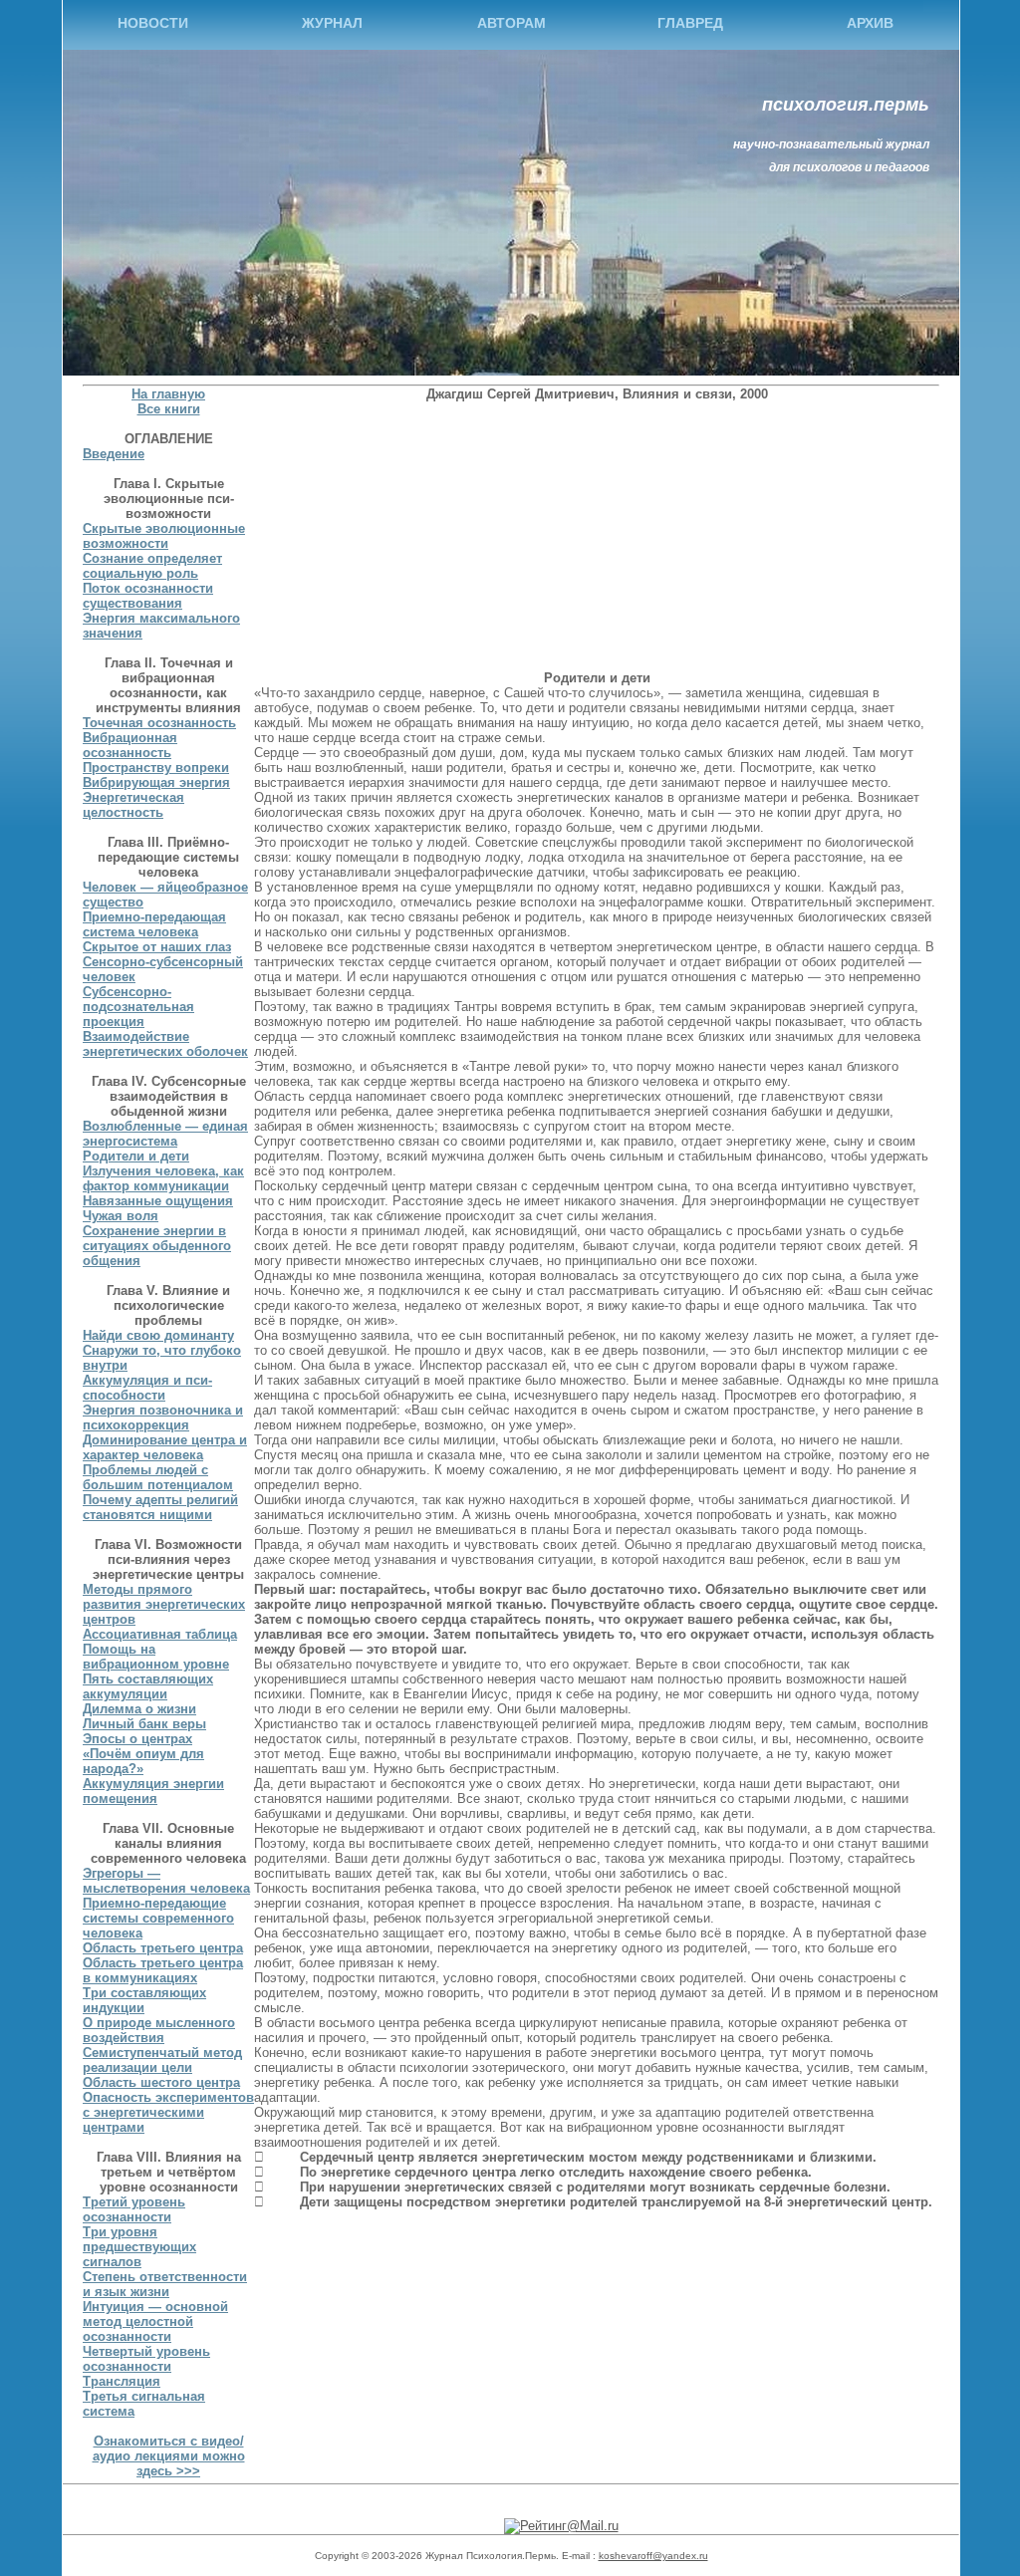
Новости (153, 23)
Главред (690, 23)
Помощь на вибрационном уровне (156, 1657)
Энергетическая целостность (133, 805)
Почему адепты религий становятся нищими (160, 1507)
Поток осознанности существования (148, 596)
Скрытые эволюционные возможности (164, 536)
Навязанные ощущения (158, 1201)
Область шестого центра (161, 2082)
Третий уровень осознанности (134, 2209)
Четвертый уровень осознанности (146, 2359)
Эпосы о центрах (137, 1739)
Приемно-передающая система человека (154, 924)
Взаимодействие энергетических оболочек (165, 1044)
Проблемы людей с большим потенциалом (158, 1477)
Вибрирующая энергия (156, 782)
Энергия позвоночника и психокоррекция (163, 1417)
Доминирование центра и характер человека (165, 1447)
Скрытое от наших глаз (157, 947)
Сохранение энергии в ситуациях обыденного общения (157, 1246)
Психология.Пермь (846, 105)
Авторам (511, 23)
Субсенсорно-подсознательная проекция (138, 1007)
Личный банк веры (144, 1724)
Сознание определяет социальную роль (152, 566)
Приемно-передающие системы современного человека (158, 1918)
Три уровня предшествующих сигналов (139, 2247)
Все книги (169, 409)
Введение (114, 454)
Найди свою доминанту (158, 1335)
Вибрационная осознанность (130, 745)
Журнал (332, 23)
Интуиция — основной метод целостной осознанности (155, 2321)
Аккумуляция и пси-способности (147, 1388)
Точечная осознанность (159, 723)
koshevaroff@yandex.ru (653, 2556)
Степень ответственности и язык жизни (165, 2284)
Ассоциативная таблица (160, 1634)
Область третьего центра (163, 1948)
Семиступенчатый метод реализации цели (162, 2060)
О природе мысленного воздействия (159, 2030)
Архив (870, 23)
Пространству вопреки (156, 768)
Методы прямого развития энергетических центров (164, 1604)
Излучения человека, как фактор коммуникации (163, 1178)
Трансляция (122, 2381)
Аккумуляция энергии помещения (153, 1791)
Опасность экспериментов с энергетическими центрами (168, 2112)
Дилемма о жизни (139, 1709)
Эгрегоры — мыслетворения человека (166, 1881)
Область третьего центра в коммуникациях (163, 1970)
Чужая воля (121, 1216)
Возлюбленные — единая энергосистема (165, 1134)
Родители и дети (136, 1156)
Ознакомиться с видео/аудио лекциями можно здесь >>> (169, 2456)
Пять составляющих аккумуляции (148, 1686)
